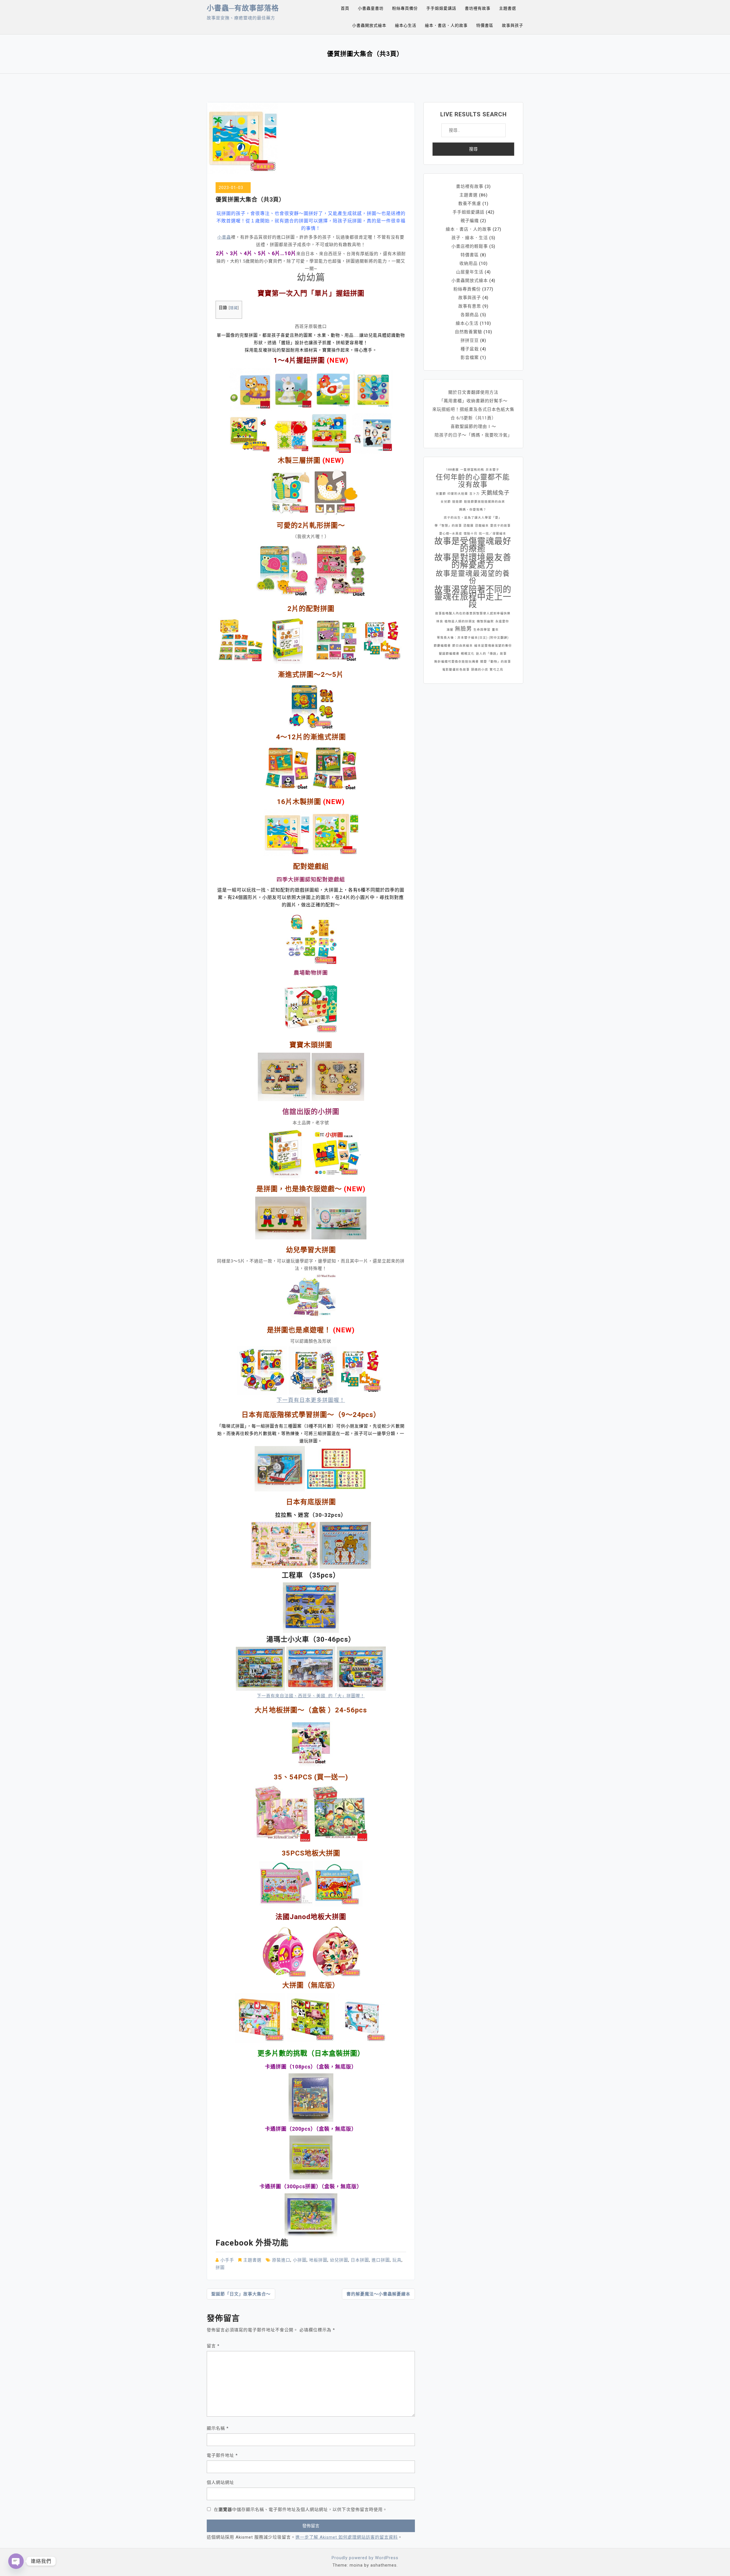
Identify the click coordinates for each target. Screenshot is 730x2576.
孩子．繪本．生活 (470, 238)
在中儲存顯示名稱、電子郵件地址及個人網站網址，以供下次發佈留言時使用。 (301, 2510)
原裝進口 (281, 2260)
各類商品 (470, 315)
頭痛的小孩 (480, 670)
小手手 (227, 2260)
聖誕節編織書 (449, 654)
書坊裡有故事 (478, 8)
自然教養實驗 (469, 332)
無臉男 (463, 629)
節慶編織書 (442, 646)
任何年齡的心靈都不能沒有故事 (473, 481)
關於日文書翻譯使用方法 (473, 392)
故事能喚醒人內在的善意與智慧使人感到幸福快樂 (473, 613)
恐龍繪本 (482, 526)
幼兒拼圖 (339, 2260)
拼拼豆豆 (470, 340)
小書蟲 (224, 237)
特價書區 (485, 25)
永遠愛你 (502, 621)
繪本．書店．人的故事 (446, 25)
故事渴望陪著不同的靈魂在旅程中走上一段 (473, 597)
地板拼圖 (318, 2260)
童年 (495, 630)
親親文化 (468, 654)
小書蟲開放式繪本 (369, 25)
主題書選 (508, 8)
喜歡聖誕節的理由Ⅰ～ (473, 427)
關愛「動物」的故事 (496, 662)
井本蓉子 (492, 470)
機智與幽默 (485, 621)
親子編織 (470, 221)
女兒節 (446, 502)
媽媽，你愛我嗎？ (473, 510)
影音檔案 (470, 358)
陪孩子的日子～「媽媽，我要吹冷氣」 (473, 435)
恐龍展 (469, 526)
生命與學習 (482, 630)
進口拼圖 (381, 2260)
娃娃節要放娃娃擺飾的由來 (484, 502)
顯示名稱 (218, 2428)
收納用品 (469, 263)
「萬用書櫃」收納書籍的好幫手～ (473, 401)
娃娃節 (457, 502)
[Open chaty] (16, 2561)
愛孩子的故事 (500, 526)
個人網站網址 (220, 2482)
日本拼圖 (360, 2260)
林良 (440, 621)
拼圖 (220, 2268)
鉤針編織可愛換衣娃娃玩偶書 (457, 662)
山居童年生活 (470, 272)
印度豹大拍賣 (458, 494)
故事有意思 (470, 306)
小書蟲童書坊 (371, 8)
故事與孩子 (513, 25)
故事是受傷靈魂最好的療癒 (473, 545)
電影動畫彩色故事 (456, 670)
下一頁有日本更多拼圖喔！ (311, 1400)
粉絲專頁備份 (405, 8)
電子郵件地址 (222, 2455)
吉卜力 (474, 494)
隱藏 (234, 308)
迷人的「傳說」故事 (491, 654)
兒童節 (441, 494)
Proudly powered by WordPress (365, 2558)
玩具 (397, 2260)
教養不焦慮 (470, 204)
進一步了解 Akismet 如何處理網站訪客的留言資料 (347, 2537)
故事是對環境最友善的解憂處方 (473, 561)
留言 (213, 2346)
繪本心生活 (406, 25)
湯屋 (450, 630)
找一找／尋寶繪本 (492, 534)
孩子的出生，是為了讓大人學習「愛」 (473, 518)
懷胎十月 (471, 534)
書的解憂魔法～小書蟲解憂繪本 (378, 2294)
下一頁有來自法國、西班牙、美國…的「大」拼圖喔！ (311, 1696)
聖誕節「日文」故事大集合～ (241, 2294)
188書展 (452, 470)
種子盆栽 (470, 349)
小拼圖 (300, 2260)
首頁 (345, 8)
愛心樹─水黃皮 (451, 534)
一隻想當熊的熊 (472, 470)
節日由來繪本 (463, 646)
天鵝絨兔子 (495, 493)
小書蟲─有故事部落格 (243, 8)
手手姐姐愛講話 (441, 8)
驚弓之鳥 (496, 670)
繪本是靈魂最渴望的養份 (493, 646)
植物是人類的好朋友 (460, 621)
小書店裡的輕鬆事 (470, 246)
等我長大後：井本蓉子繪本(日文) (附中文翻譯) (473, 638)
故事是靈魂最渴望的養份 (473, 577)
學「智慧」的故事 (448, 526)
